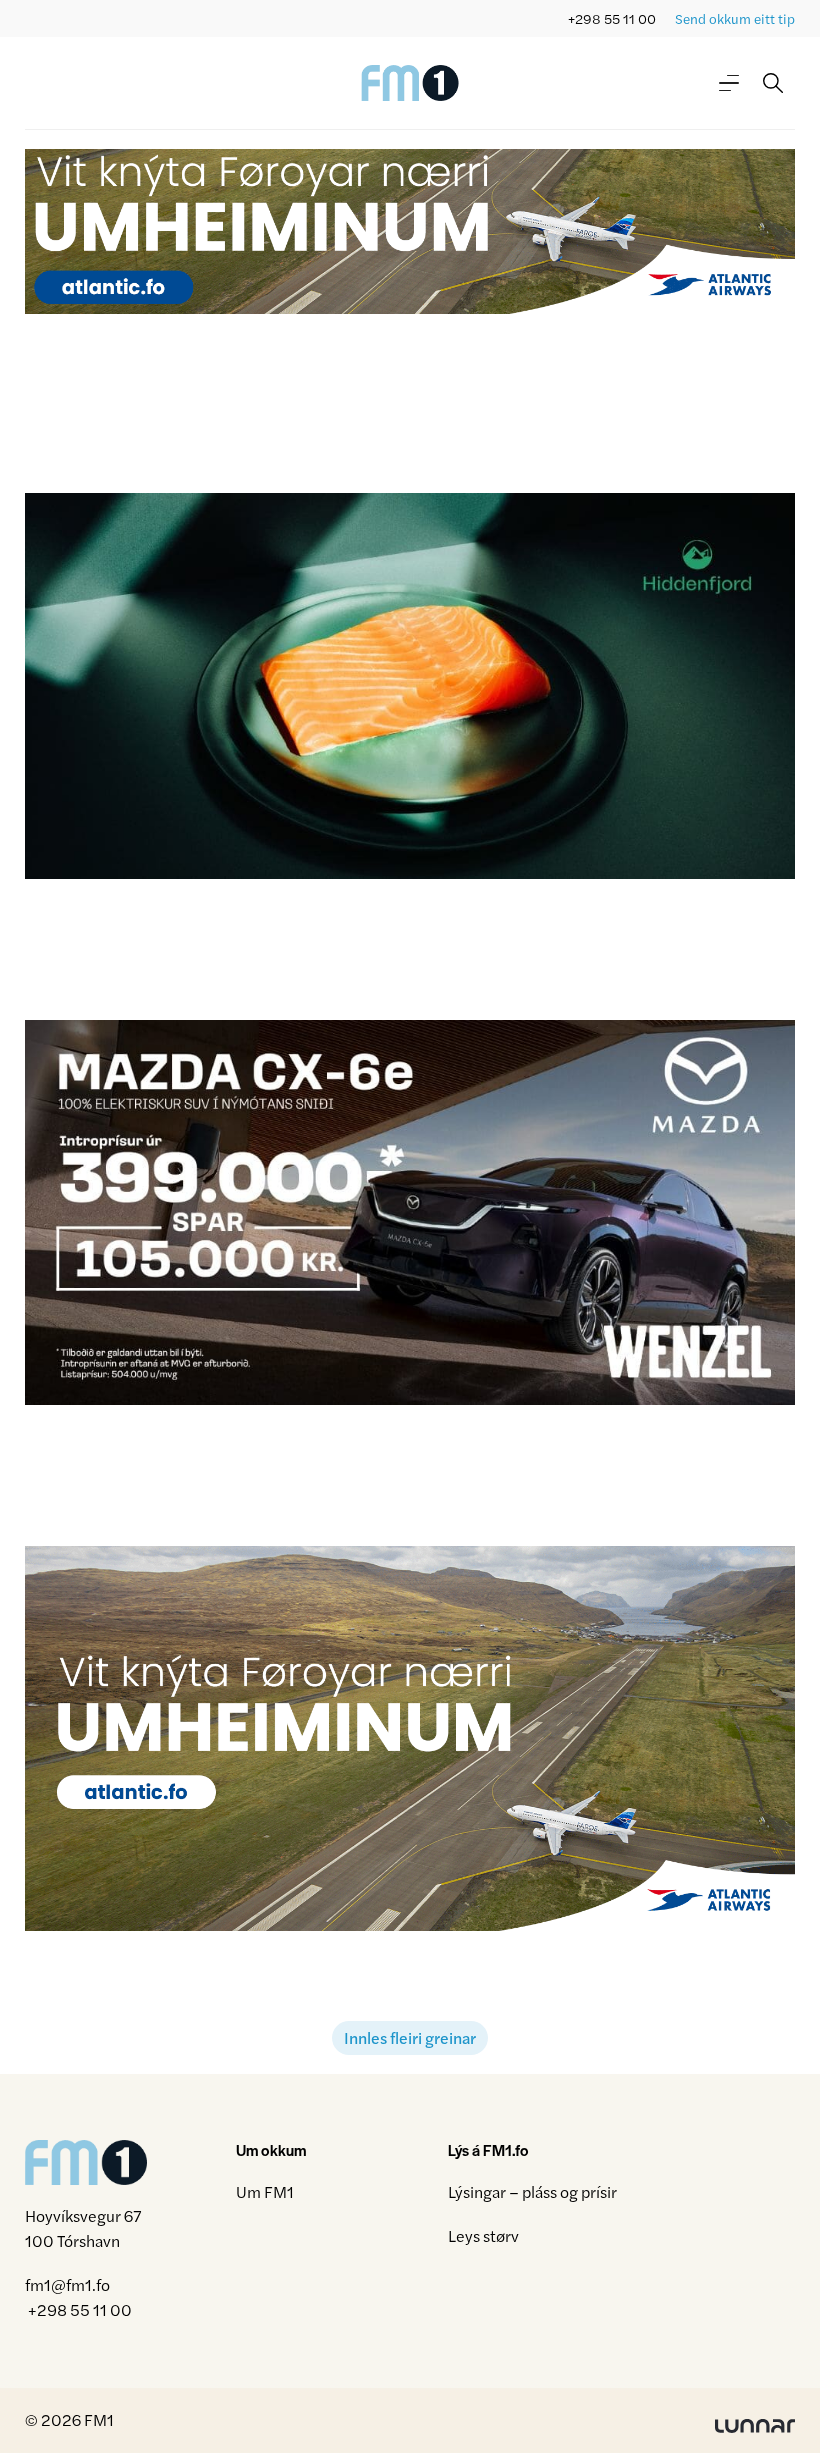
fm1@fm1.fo (67, 2284)
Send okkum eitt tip (735, 18)
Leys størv (483, 2235)
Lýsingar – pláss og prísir (532, 2191)
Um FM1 (265, 2191)
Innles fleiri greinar (410, 2037)
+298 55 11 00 (612, 18)
